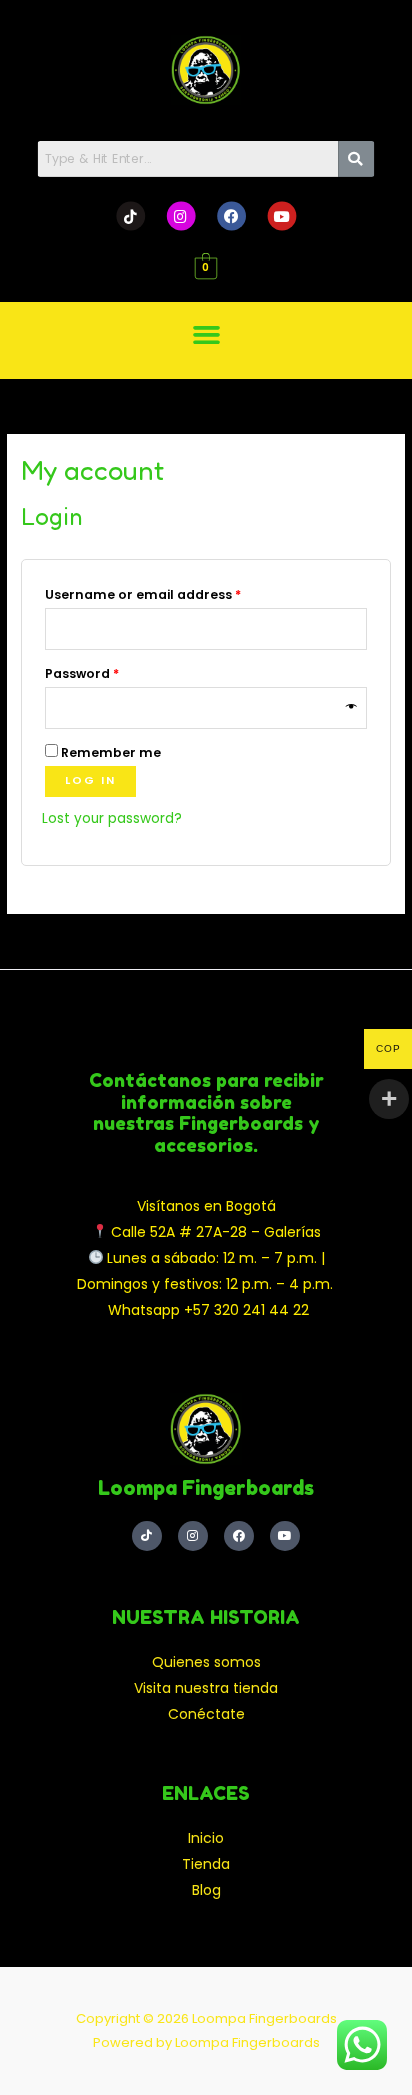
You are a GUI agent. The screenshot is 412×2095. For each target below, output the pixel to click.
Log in (90, 780)
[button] (206, 334)
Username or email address (172, 593)
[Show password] (352, 708)
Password (111, 672)
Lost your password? (112, 818)
